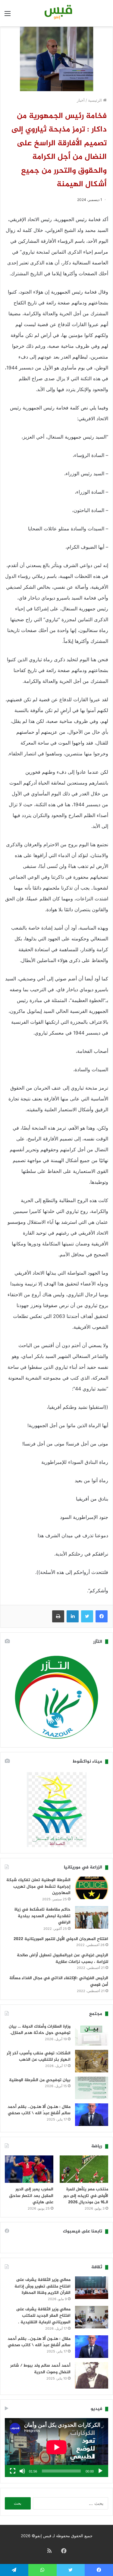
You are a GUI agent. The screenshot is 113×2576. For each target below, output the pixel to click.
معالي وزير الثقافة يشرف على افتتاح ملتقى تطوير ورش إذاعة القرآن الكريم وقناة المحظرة (42, 2286)
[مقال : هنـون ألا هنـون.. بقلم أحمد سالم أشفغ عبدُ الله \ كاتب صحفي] (92, 2115)
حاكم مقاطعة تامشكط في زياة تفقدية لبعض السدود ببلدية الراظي (42, 1916)
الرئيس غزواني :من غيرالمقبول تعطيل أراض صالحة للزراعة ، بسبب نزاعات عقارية (63, 1959)
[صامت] (22, 2471)
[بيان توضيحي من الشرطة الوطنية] (92, 2088)
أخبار (81, 100)
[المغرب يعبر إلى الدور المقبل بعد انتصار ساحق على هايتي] (29, 2169)
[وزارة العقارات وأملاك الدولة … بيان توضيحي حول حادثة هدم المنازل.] (92, 2034)
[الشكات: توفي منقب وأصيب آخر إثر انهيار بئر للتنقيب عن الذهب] (92, 2061)
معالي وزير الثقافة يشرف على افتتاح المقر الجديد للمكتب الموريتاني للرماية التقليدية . (43, 2316)
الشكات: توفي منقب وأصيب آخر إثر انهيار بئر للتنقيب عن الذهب (39, 2057)
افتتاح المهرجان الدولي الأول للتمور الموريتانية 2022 (61, 1939)
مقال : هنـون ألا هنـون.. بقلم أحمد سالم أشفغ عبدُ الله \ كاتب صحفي (39, 2110)
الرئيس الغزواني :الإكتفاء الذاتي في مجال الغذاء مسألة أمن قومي (59, 1981)
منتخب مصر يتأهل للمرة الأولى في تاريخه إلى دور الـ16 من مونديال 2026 (86, 2196)
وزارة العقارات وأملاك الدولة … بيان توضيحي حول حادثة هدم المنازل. (40, 2030)
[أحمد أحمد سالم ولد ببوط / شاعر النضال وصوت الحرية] (92, 2375)
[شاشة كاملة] (13, 2471)
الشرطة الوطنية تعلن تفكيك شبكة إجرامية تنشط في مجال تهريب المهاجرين (38, 1886)
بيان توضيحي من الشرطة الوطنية (40, 2080)
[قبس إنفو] (57, 13)
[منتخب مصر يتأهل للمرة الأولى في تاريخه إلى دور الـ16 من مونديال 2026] (84, 2169)
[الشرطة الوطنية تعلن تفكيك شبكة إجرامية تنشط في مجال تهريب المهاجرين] (92, 1888)
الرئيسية (96, 100)
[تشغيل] (100, 2471)
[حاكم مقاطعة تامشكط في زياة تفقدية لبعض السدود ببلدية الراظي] (92, 1917)
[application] (56, 2448)
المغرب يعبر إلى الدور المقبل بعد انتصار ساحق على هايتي (31, 2196)
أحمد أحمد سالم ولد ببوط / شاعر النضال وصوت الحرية (40, 2369)
